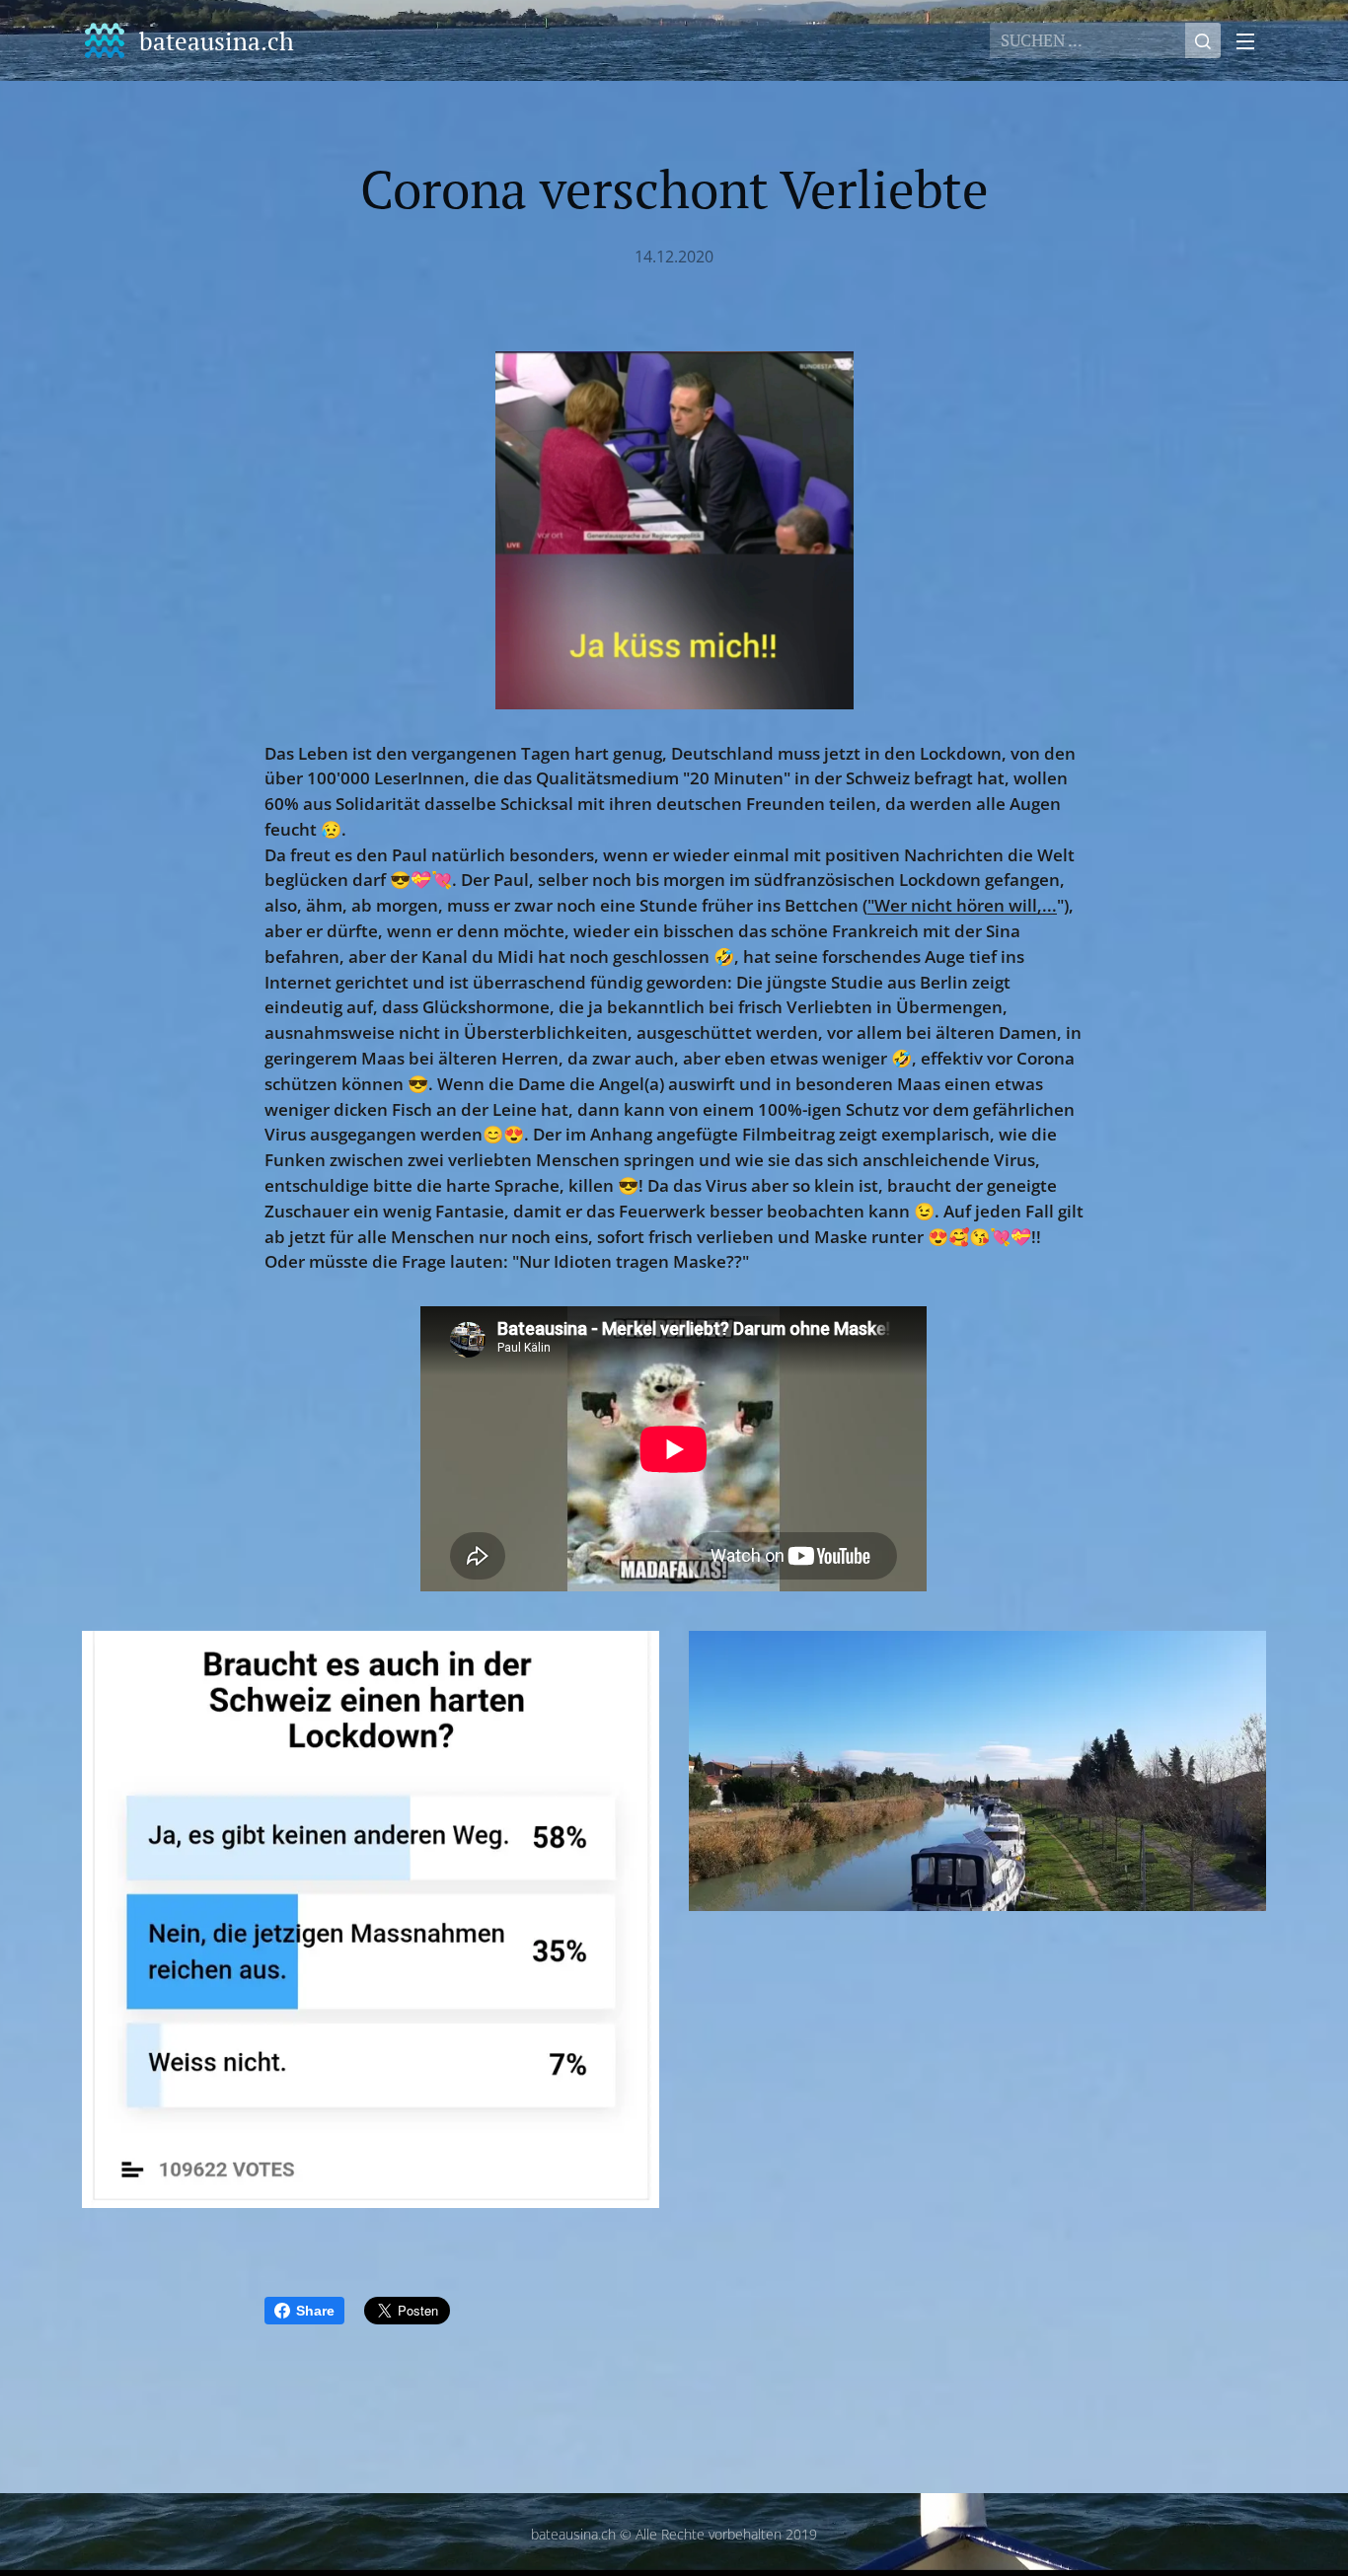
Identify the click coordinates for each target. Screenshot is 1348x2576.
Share (315, 2311)
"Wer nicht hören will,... (962, 905)
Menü (1251, 40)
